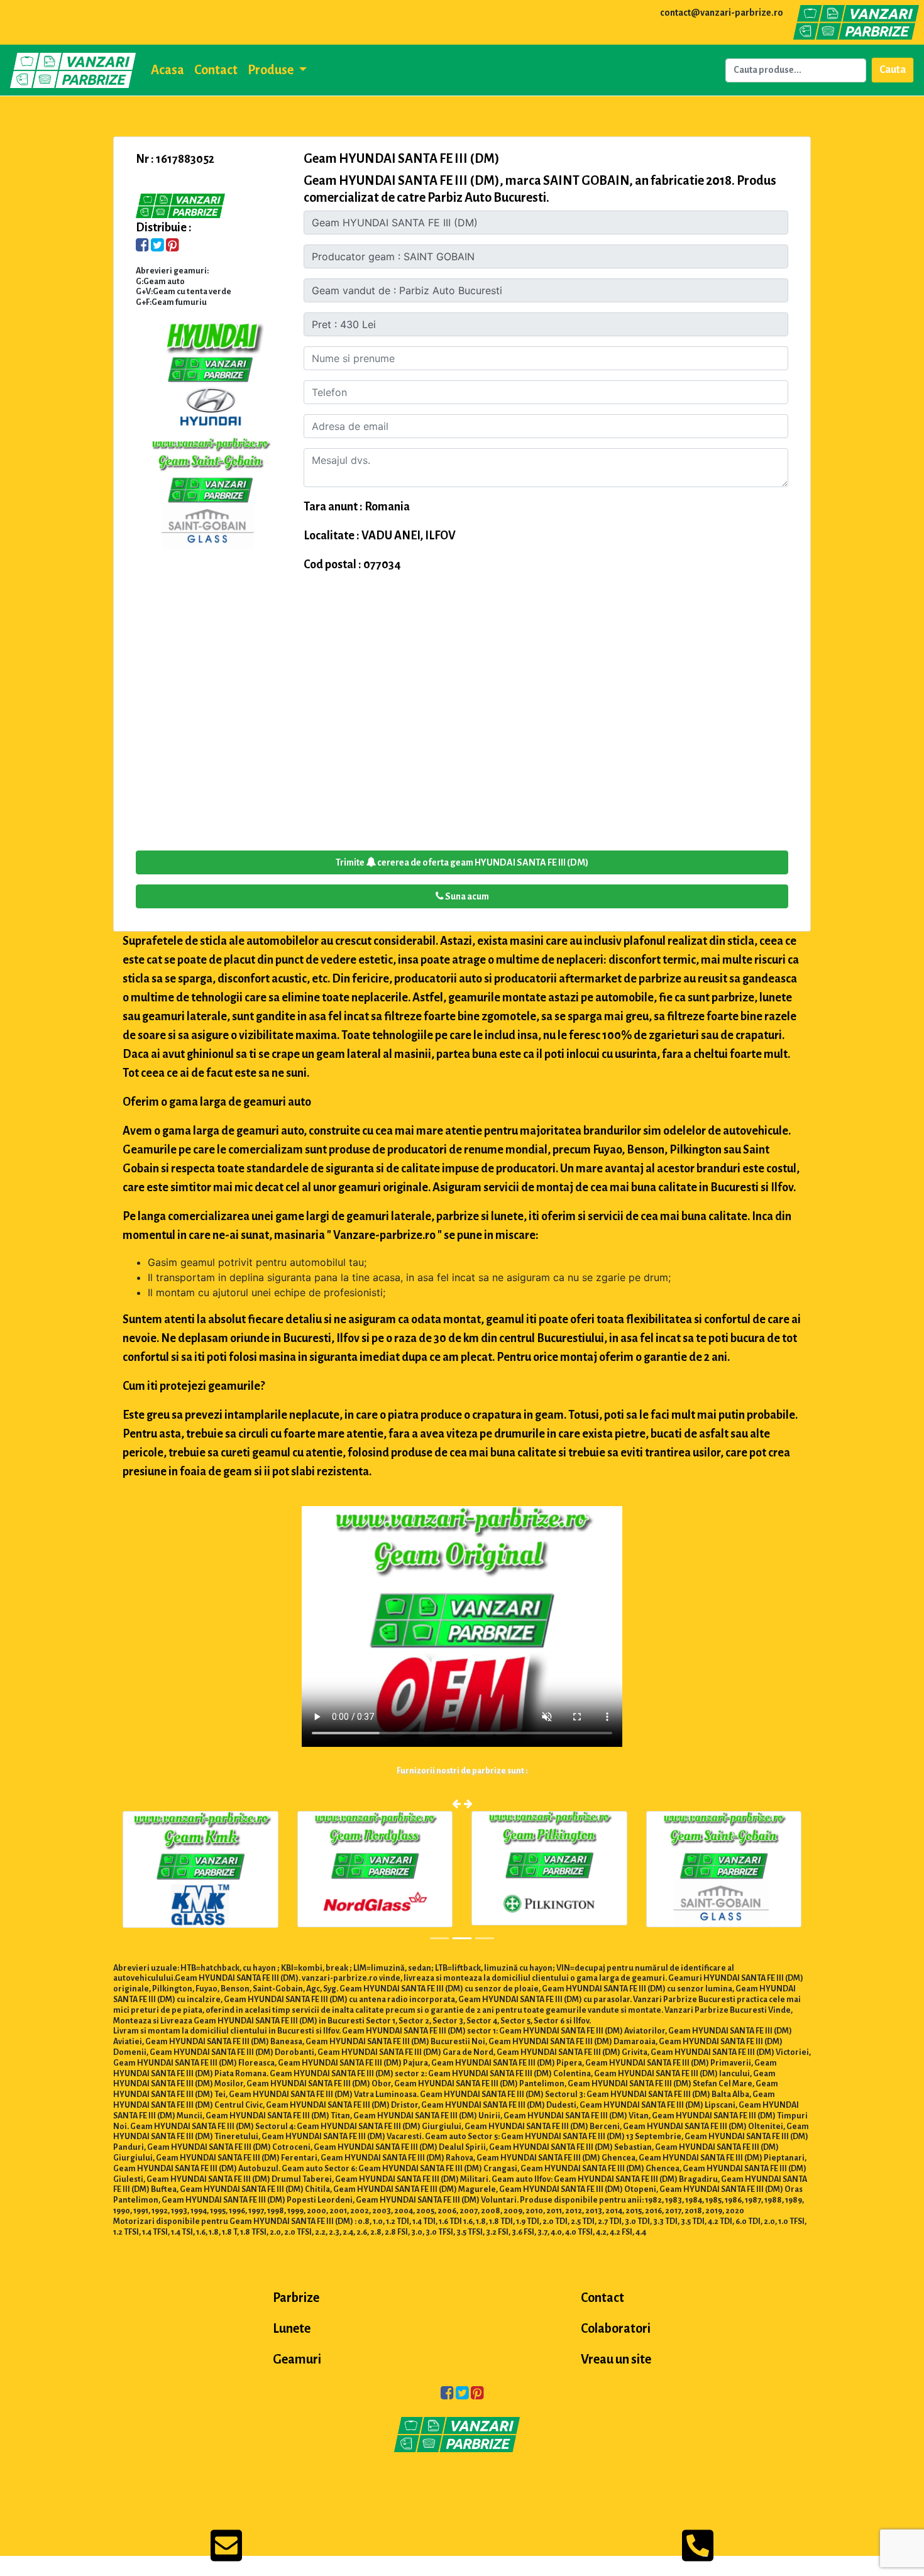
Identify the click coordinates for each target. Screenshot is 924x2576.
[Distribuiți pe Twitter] (157, 246)
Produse (272, 70)
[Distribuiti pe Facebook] (142, 246)
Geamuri (297, 2359)
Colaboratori (616, 2328)
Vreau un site (616, 2359)
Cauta (893, 70)
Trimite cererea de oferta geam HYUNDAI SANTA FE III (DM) (462, 862)
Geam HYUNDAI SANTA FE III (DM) (402, 158)
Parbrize (296, 2298)
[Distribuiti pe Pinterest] (173, 246)
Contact (216, 70)
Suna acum (466, 896)
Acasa (168, 70)
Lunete (292, 2328)
